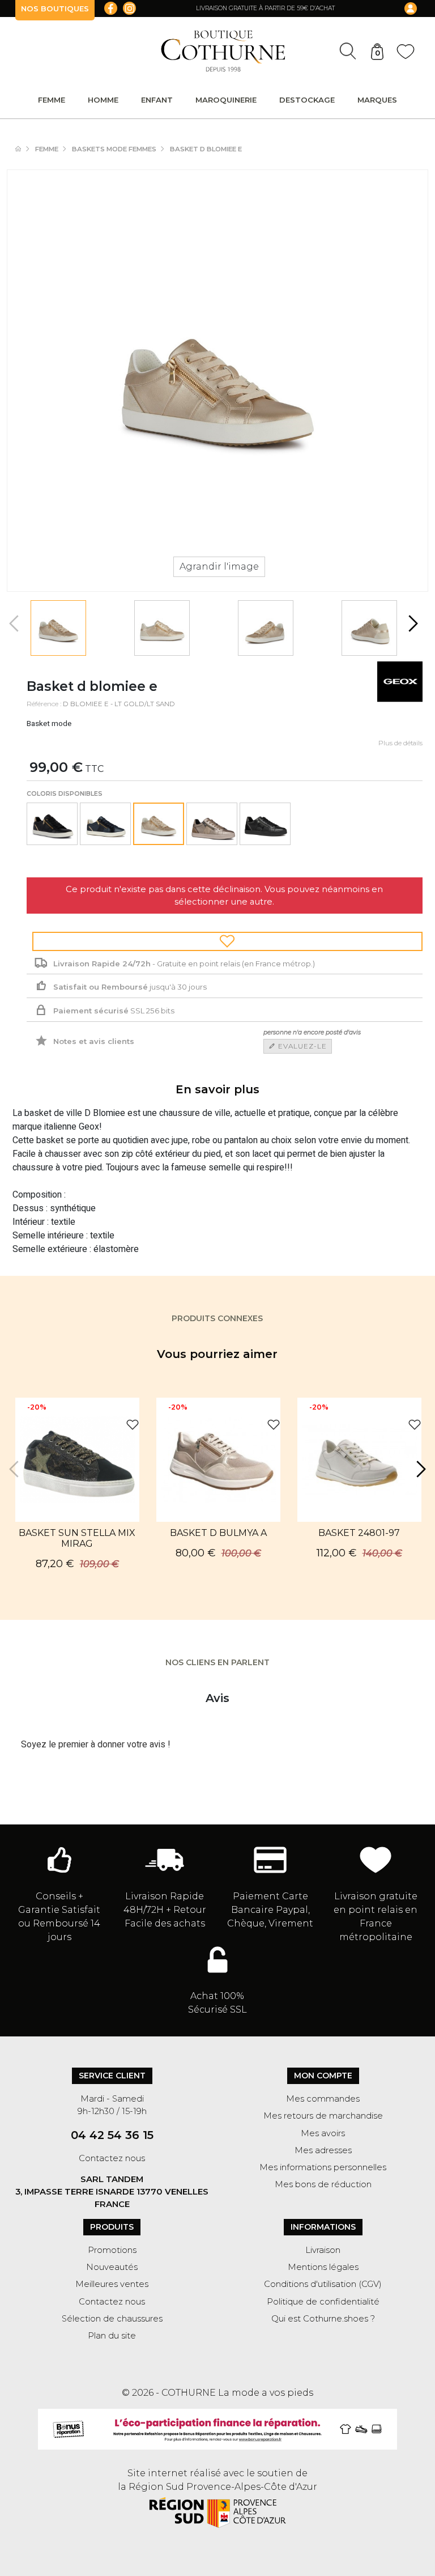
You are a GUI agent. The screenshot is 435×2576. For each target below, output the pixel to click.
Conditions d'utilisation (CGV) (323, 2284)
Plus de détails (400, 743)
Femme (52, 100)
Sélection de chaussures (112, 2319)
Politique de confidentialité (323, 2302)
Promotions (112, 2250)
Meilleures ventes (112, 2284)
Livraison (323, 2250)
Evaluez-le (301, 1046)
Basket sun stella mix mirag (77, 1538)
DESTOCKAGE (307, 100)
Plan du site (112, 2336)
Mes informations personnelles (323, 2167)
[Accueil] (24, 149)
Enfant (157, 100)
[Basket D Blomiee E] (52, 824)
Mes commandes (323, 2099)
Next (412, 623)
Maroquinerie (226, 100)
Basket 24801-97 (359, 1533)
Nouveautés (112, 2267)
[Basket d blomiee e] (59, 628)
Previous (15, 623)
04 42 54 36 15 (112, 2135)
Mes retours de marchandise (323, 2116)
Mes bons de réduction (323, 2184)
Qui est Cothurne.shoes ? (323, 2319)
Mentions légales (323, 2267)
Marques (377, 100)
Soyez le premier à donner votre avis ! (96, 1745)
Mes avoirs (323, 2133)
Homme (103, 100)
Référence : (44, 704)
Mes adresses (323, 2150)
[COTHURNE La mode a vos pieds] (223, 51)
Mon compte (323, 2076)
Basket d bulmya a (218, 1533)
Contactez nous (112, 2158)
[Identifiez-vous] (403, 9)
